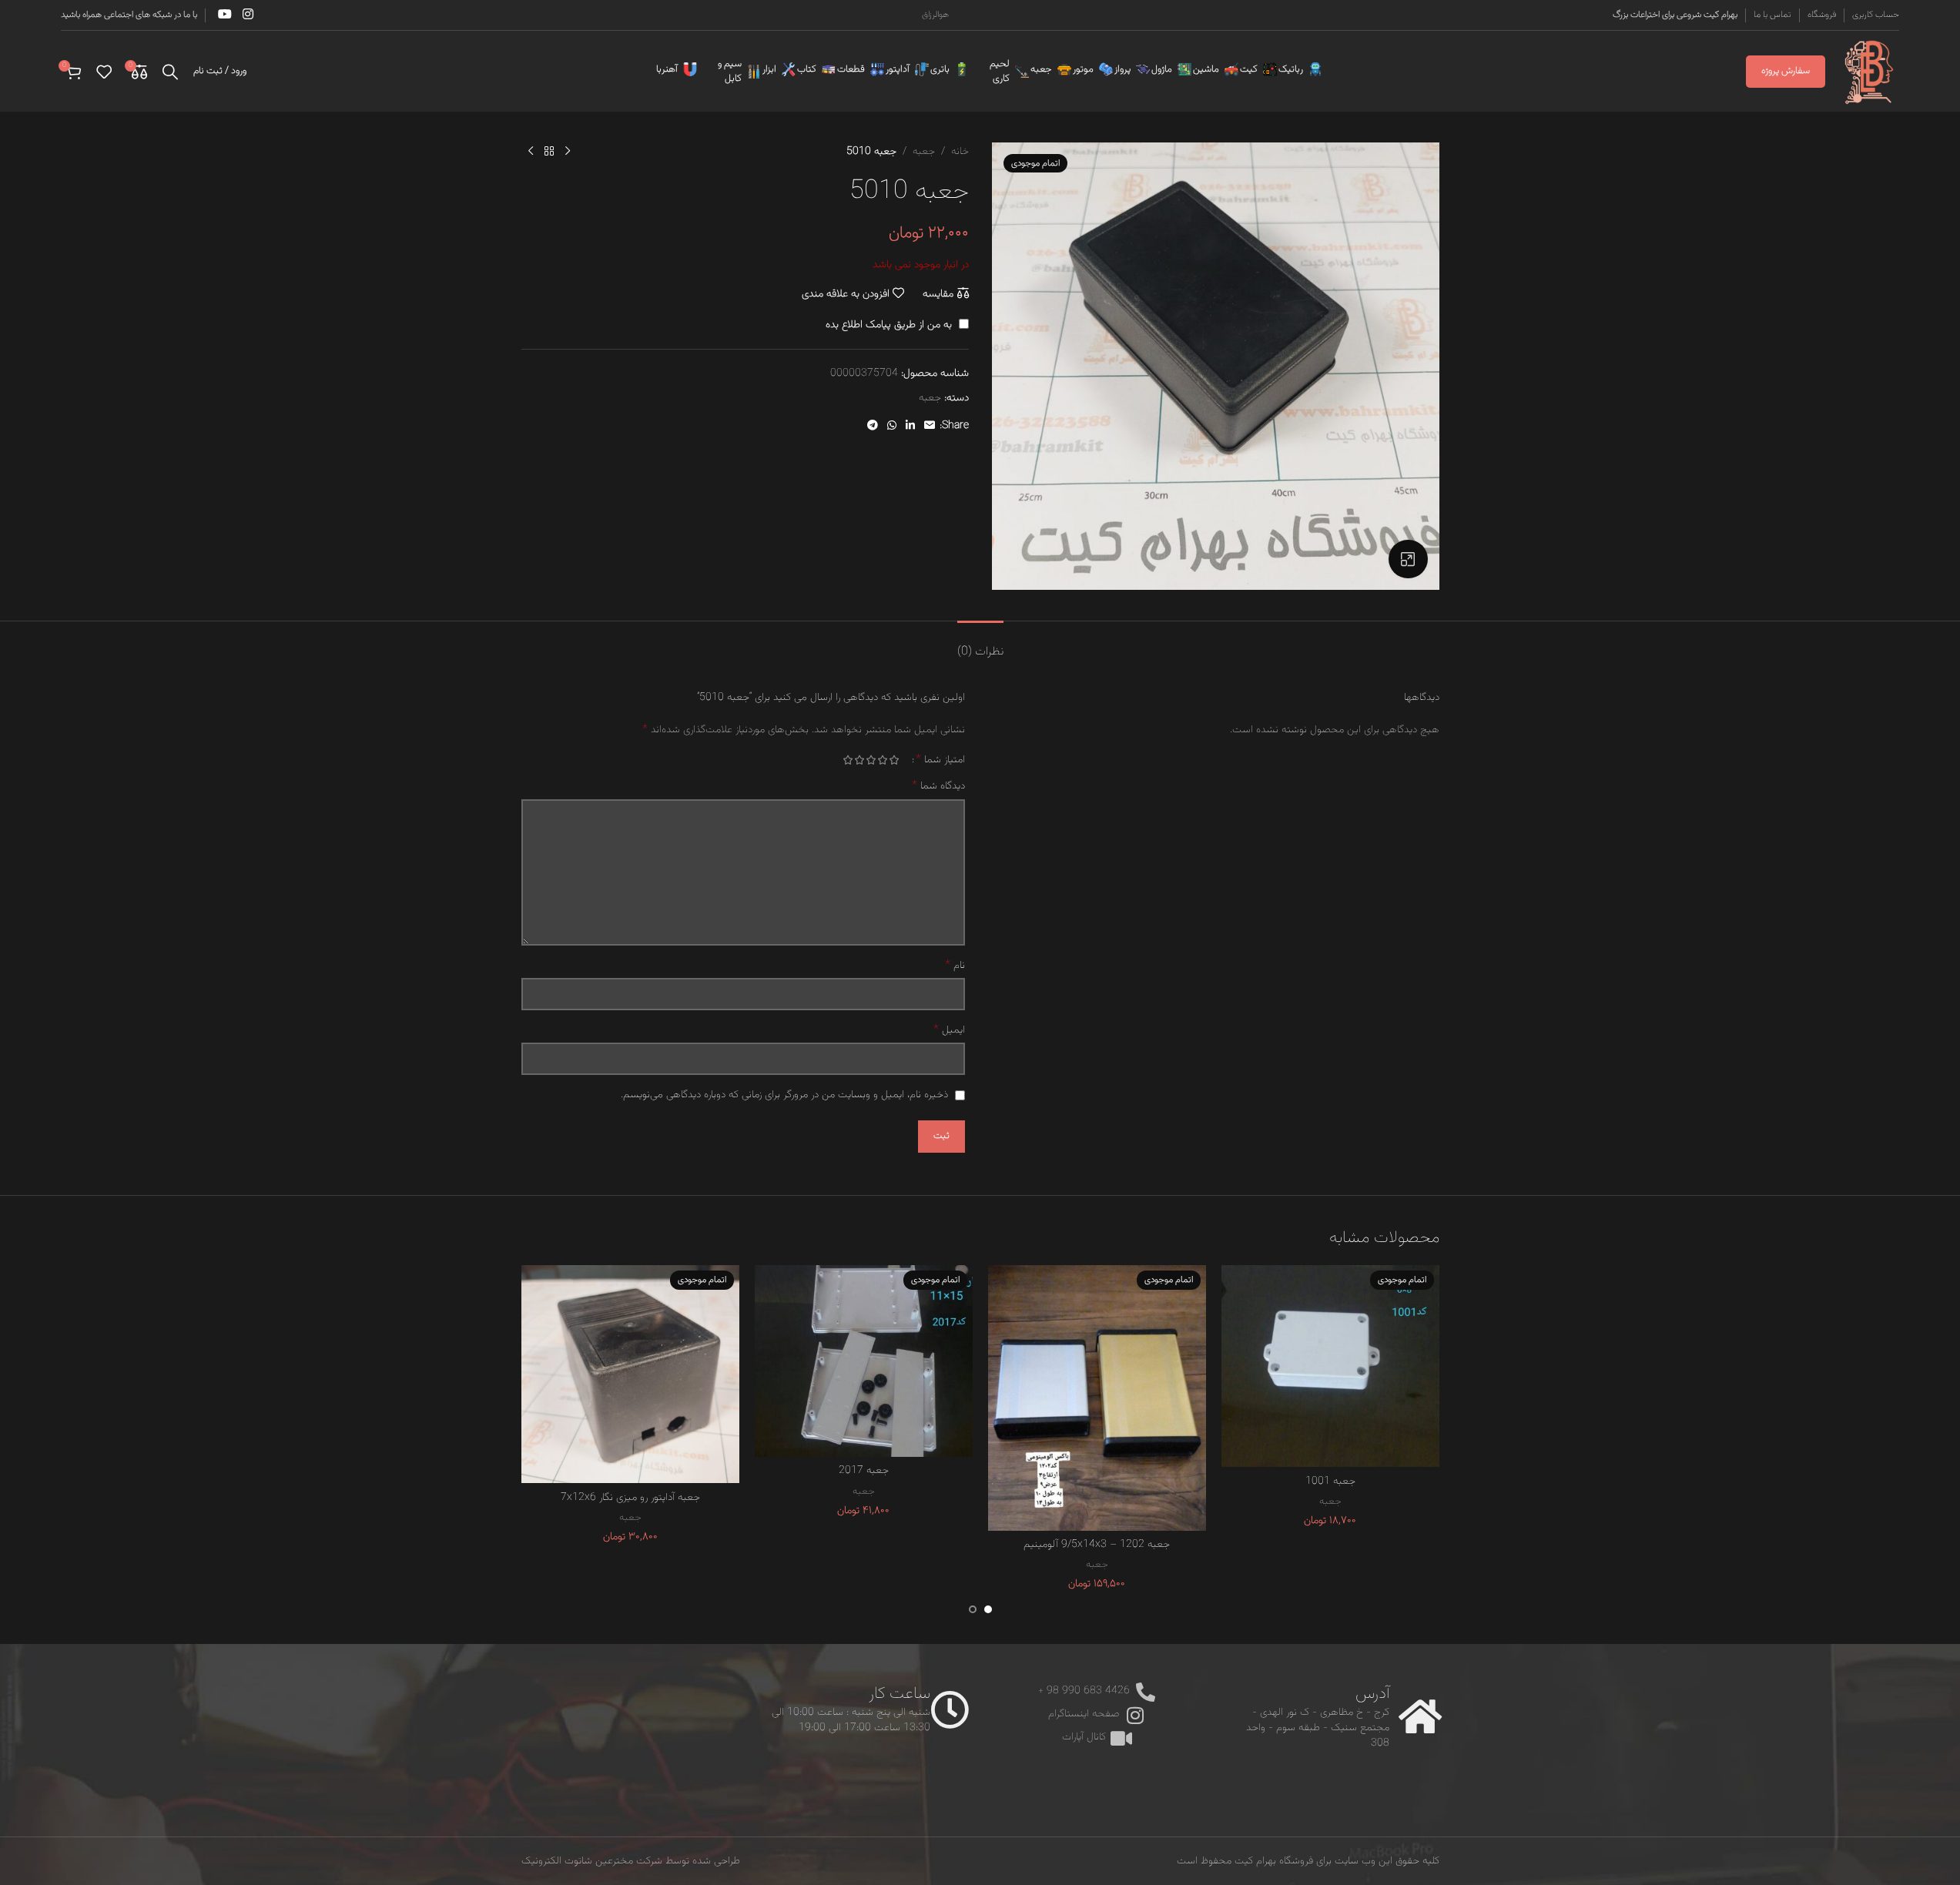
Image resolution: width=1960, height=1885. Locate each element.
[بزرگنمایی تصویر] (1408, 559)
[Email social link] (930, 426)
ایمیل (949, 1030)
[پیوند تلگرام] (873, 426)
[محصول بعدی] (531, 152)
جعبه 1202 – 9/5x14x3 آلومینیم (1097, 1545)
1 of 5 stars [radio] (895, 760)
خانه (960, 152)
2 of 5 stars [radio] (883, 760)
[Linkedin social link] (910, 426)
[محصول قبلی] (568, 152)
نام (955, 966)
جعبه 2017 (864, 1471)
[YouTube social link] (225, 15)
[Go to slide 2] (973, 1609)
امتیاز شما (940, 760)
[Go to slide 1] (988, 1609)
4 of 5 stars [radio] (860, 760)
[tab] (980, 644)
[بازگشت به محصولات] (549, 152)
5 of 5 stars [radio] (848, 760)
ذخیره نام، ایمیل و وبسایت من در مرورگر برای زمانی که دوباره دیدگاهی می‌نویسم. (784, 1095)
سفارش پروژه (1786, 71)
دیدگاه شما (938, 786)
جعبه (924, 152)
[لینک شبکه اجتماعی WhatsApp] (892, 426)
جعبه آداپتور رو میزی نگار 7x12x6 (630, 1498)
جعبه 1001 (1330, 1482)
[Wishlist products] (104, 72)
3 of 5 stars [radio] (871, 760)
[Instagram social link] (248, 15)
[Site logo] (1870, 72)
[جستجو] (170, 72)
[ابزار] (786, 69)
